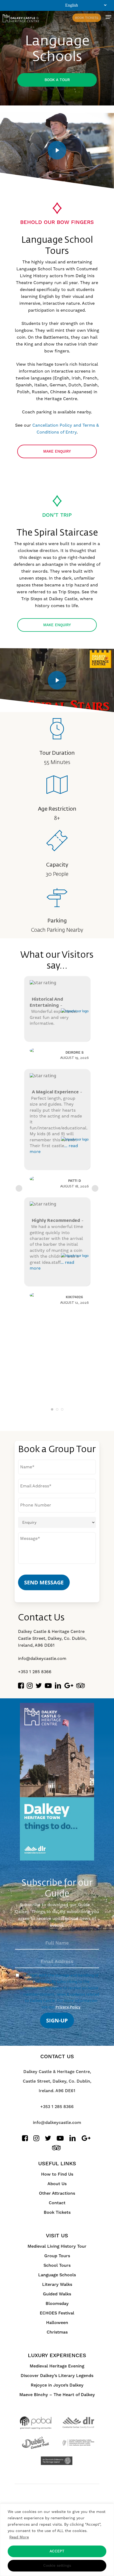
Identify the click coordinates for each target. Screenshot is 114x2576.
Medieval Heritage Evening (57, 2366)
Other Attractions (57, 2193)
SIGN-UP (57, 2020)
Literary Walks (57, 2285)
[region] (57, 2540)
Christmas (57, 2332)
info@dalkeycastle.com (42, 1658)
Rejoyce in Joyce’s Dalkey (57, 2385)
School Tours (57, 2265)
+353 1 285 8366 (35, 1672)
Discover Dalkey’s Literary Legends (57, 2376)
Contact (57, 2203)
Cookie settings (57, 2566)
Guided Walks (57, 2294)
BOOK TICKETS (87, 18)
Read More (19, 2537)
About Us (57, 2184)
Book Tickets (57, 2212)
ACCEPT (57, 2551)
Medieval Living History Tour (57, 2246)
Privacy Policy (68, 2007)
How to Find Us (57, 2174)
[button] (108, 17)
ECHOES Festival (57, 2313)
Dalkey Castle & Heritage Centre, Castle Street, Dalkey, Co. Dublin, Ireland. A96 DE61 (57, 2081)
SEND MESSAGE (44, 1582)
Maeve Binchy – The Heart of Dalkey (57, 2395)
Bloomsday (57, 2304)
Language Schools (57, 2275)
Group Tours (57, 2256)
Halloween (57, 2323)
